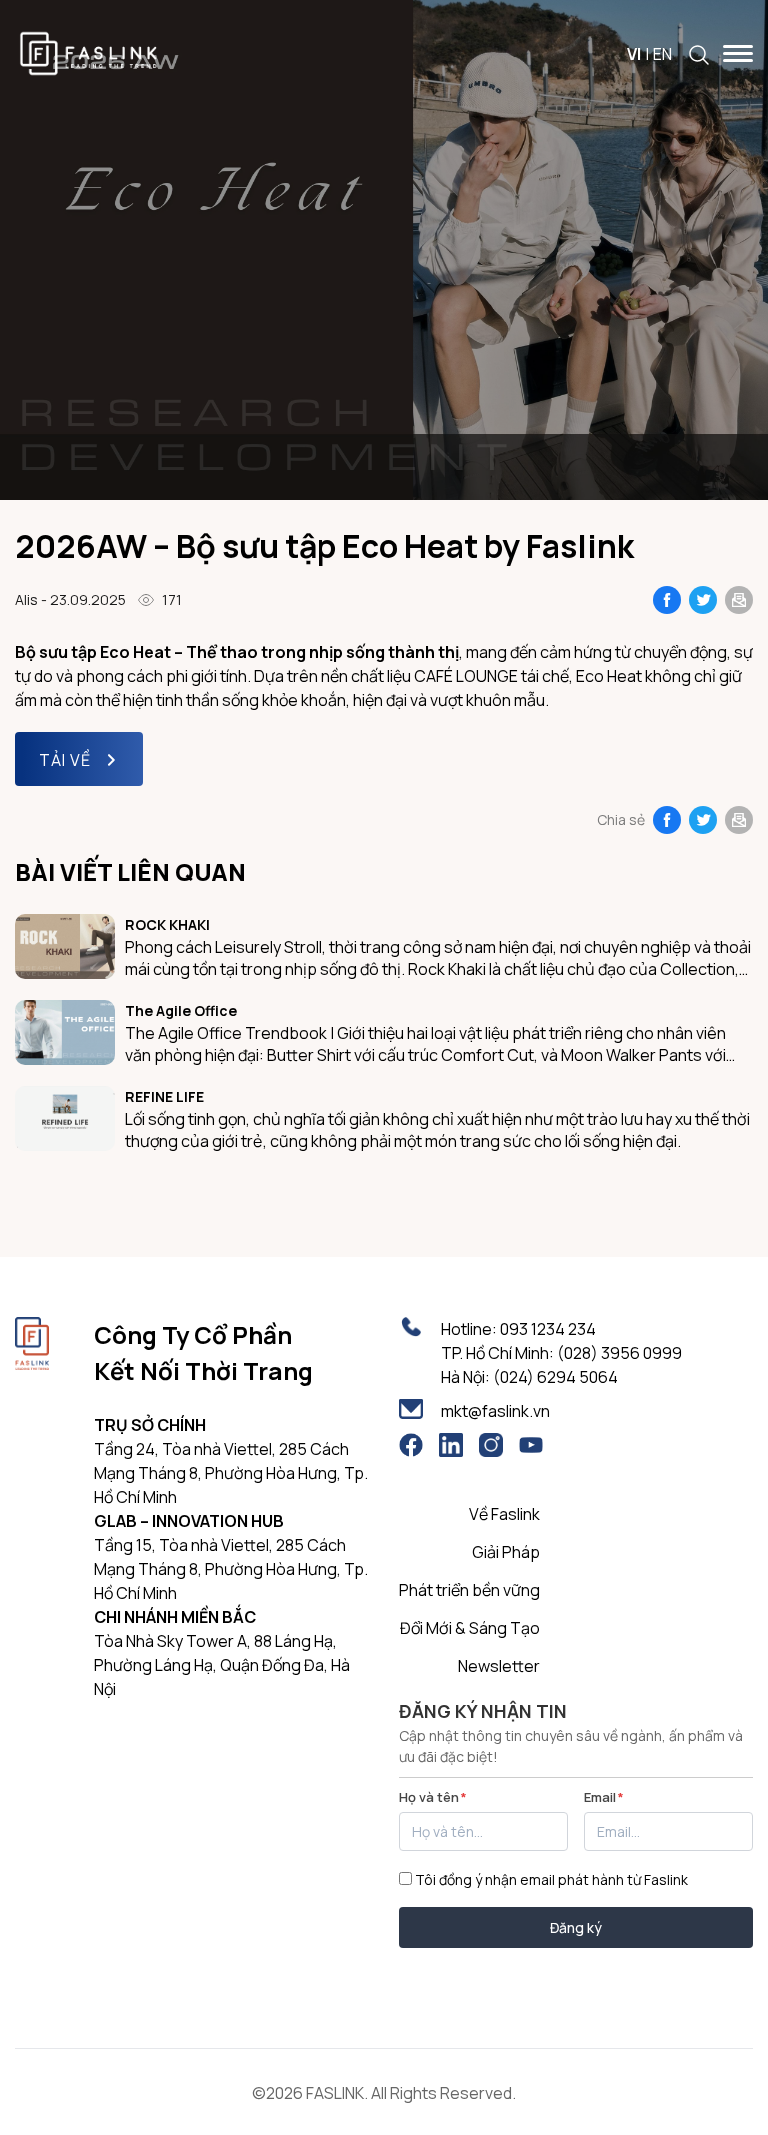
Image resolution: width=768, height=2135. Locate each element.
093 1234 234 (548, 1329)
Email (604, 1797)
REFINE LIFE (164, 1096)
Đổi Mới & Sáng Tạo (470, 1628)
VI (634, 54)
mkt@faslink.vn (495, 1411)
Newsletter (499, 1666)
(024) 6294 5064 (555, 1377)
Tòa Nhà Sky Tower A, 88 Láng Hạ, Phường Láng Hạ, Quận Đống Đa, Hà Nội (222, 1665)
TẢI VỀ (65, 760)
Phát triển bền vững (469, 1590)
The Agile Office (181, 1010)
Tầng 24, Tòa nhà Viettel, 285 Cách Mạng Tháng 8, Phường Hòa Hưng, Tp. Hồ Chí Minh (231, 1473)
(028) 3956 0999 (619, 1353)
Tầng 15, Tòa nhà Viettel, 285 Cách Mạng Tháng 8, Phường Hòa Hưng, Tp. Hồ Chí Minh (231, 1569)
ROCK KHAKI (167, 924)
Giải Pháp (506, 1552)
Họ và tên (433, 1797)
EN (662, 54)
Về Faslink (504, 1514)
